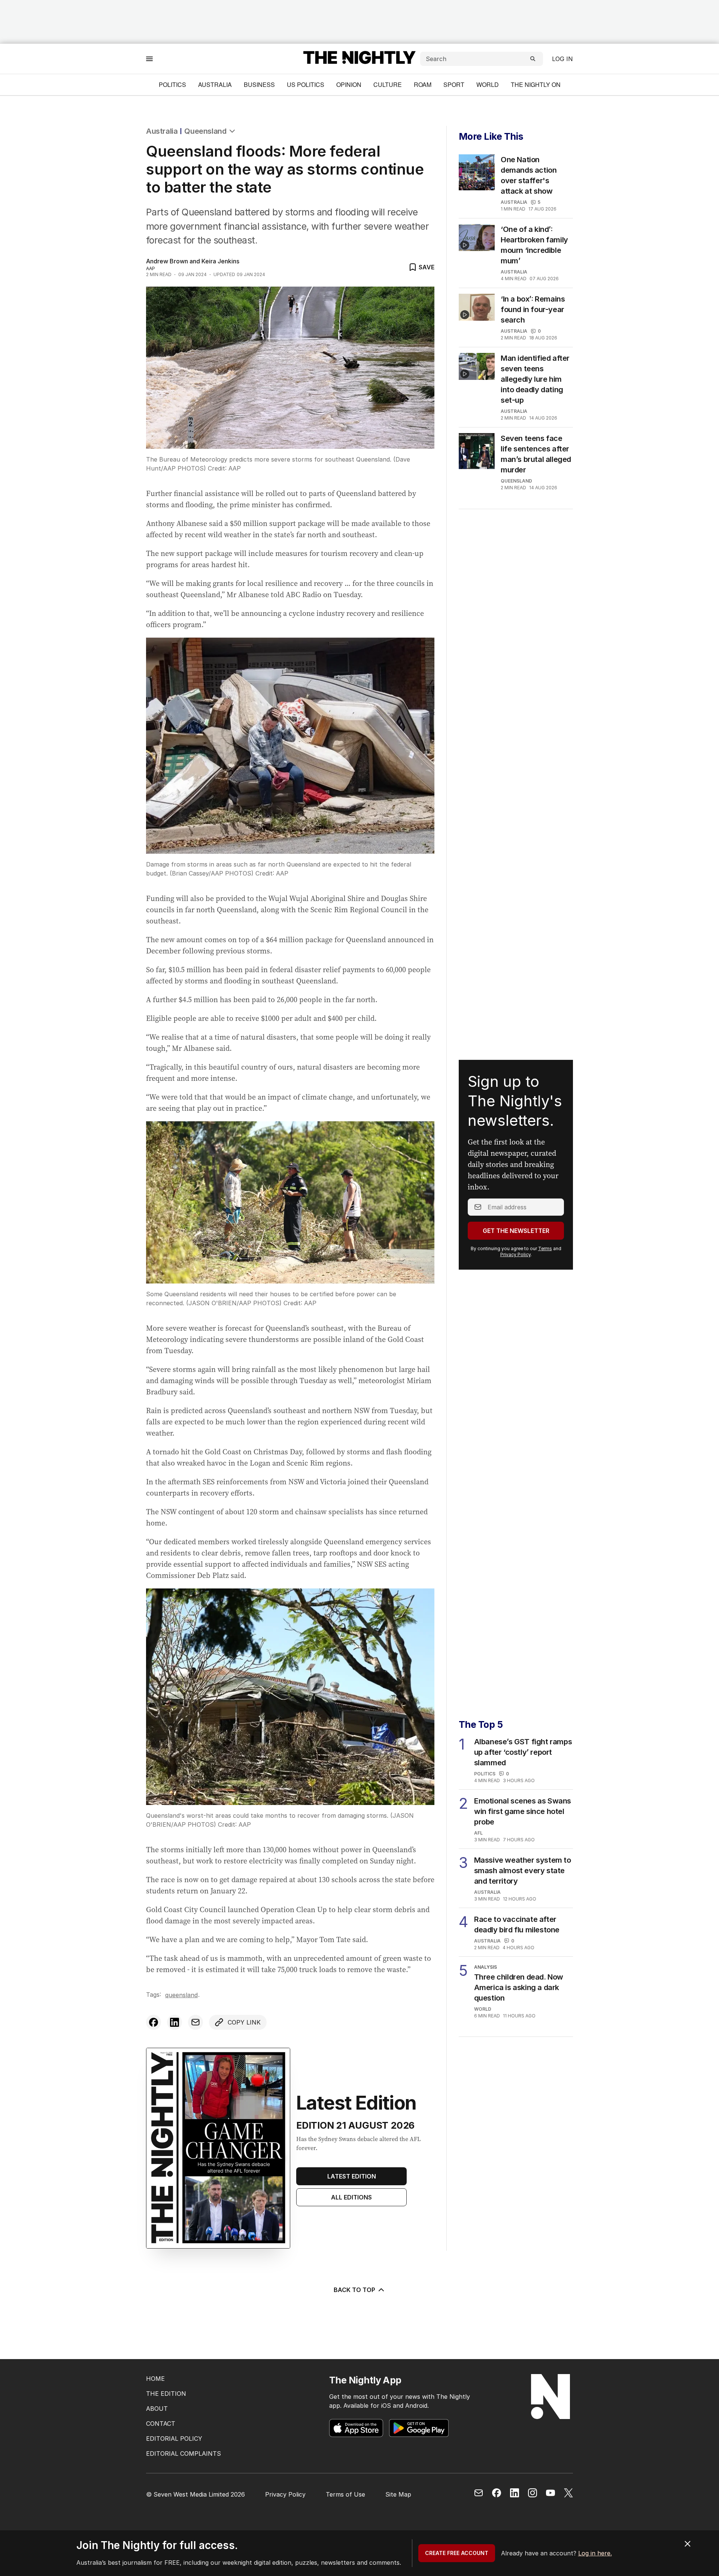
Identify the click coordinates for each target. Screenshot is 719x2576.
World (488, 84)
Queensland (205, 131)
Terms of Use (345, 2494)
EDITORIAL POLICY (174, 2439)
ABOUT (157, 2409)
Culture (388, 84)
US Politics (306, 84)
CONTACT (161, 2424)
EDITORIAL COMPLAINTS (183, 2453)
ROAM (423, 84)
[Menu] (149, 59)
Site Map (398, 2494)
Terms (545, 1248)
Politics (172, 84)
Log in (562, 59)
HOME (155, 2379)
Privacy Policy (515, 1254)
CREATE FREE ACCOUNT (457, 2553)
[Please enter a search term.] (533, 59)
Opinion (349, 84)
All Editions (351, 2197)
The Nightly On (536, 84)
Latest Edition (352, 2176)
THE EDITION (166, 2394)
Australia (215, 84)
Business (259, 84)
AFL (478, 1833)
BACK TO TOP (354, 2290)
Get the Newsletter (516, 1231)
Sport (454, 84)
